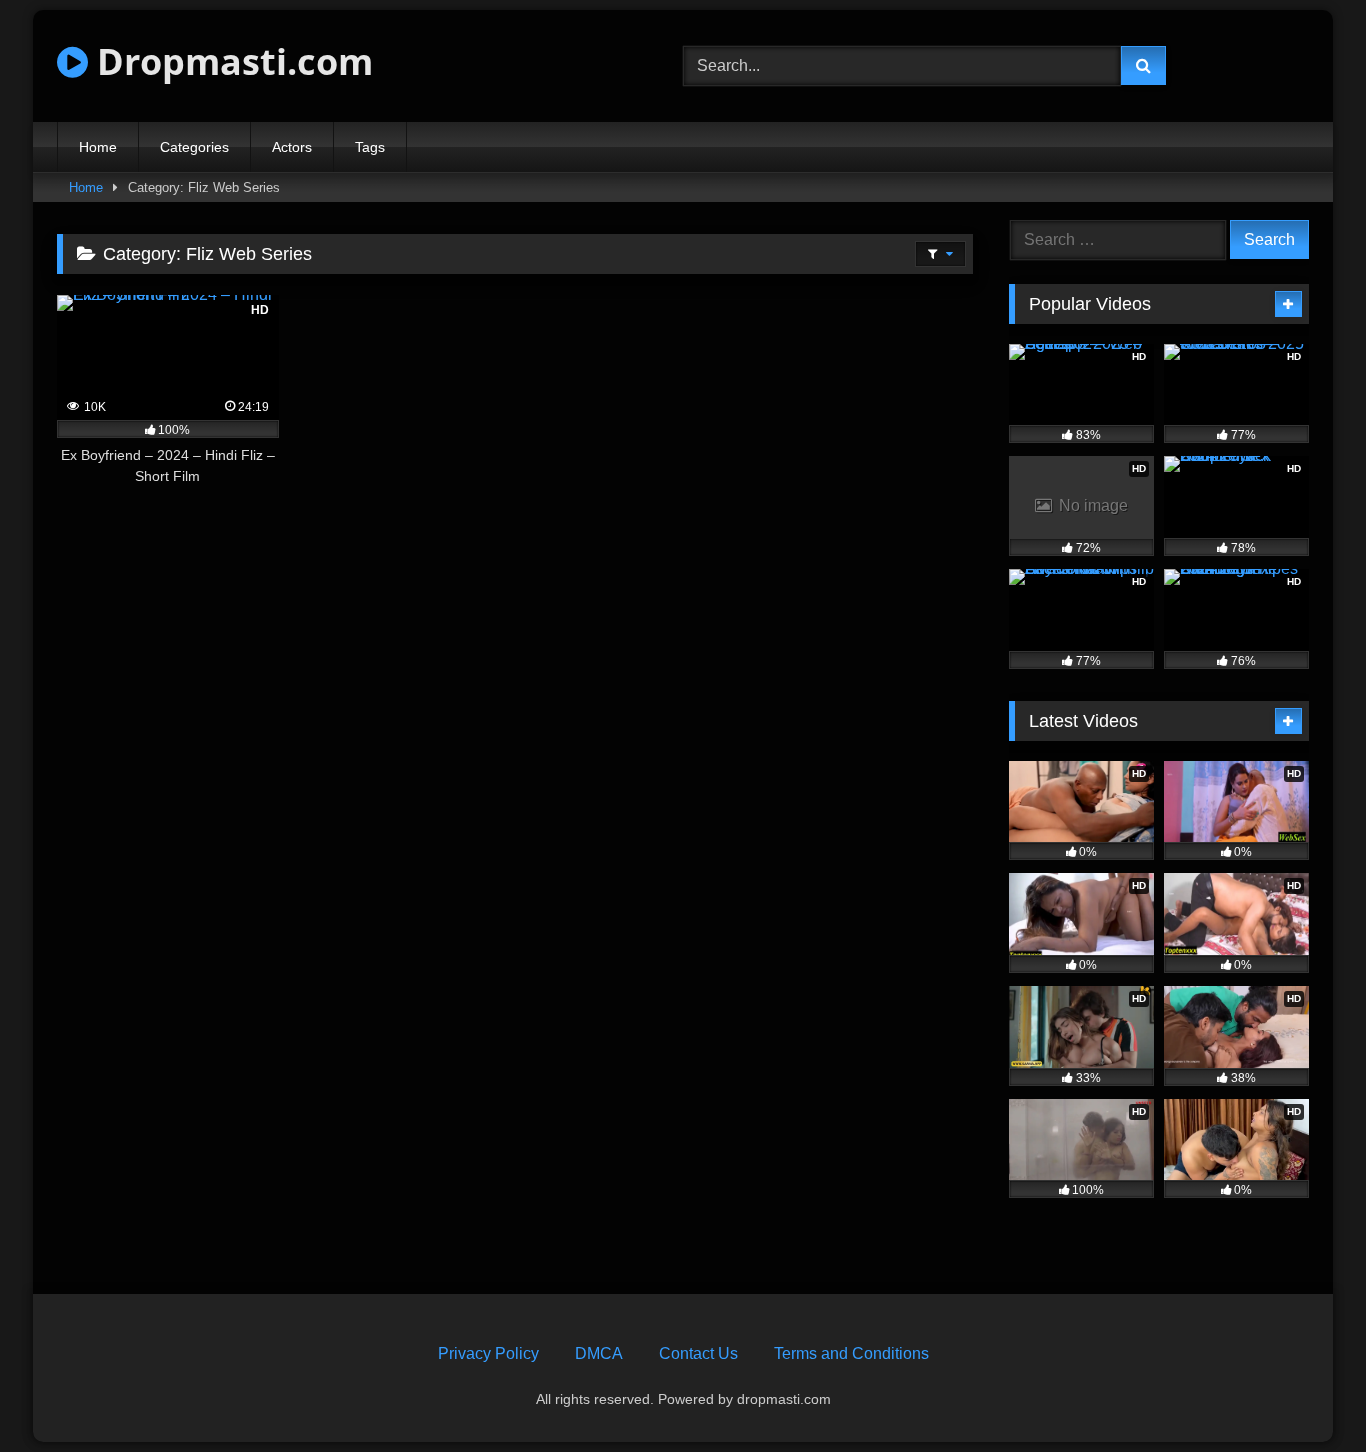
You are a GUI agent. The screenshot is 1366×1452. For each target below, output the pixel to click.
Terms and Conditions (851, 1353)
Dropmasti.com (230, 61)
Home (98, 147)
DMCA (599, 1353)
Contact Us (698, 1353)
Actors (292, 147)
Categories (194, 147)
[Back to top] (1304, 1392)
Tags (370, 147)
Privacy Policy (488, 1353)
